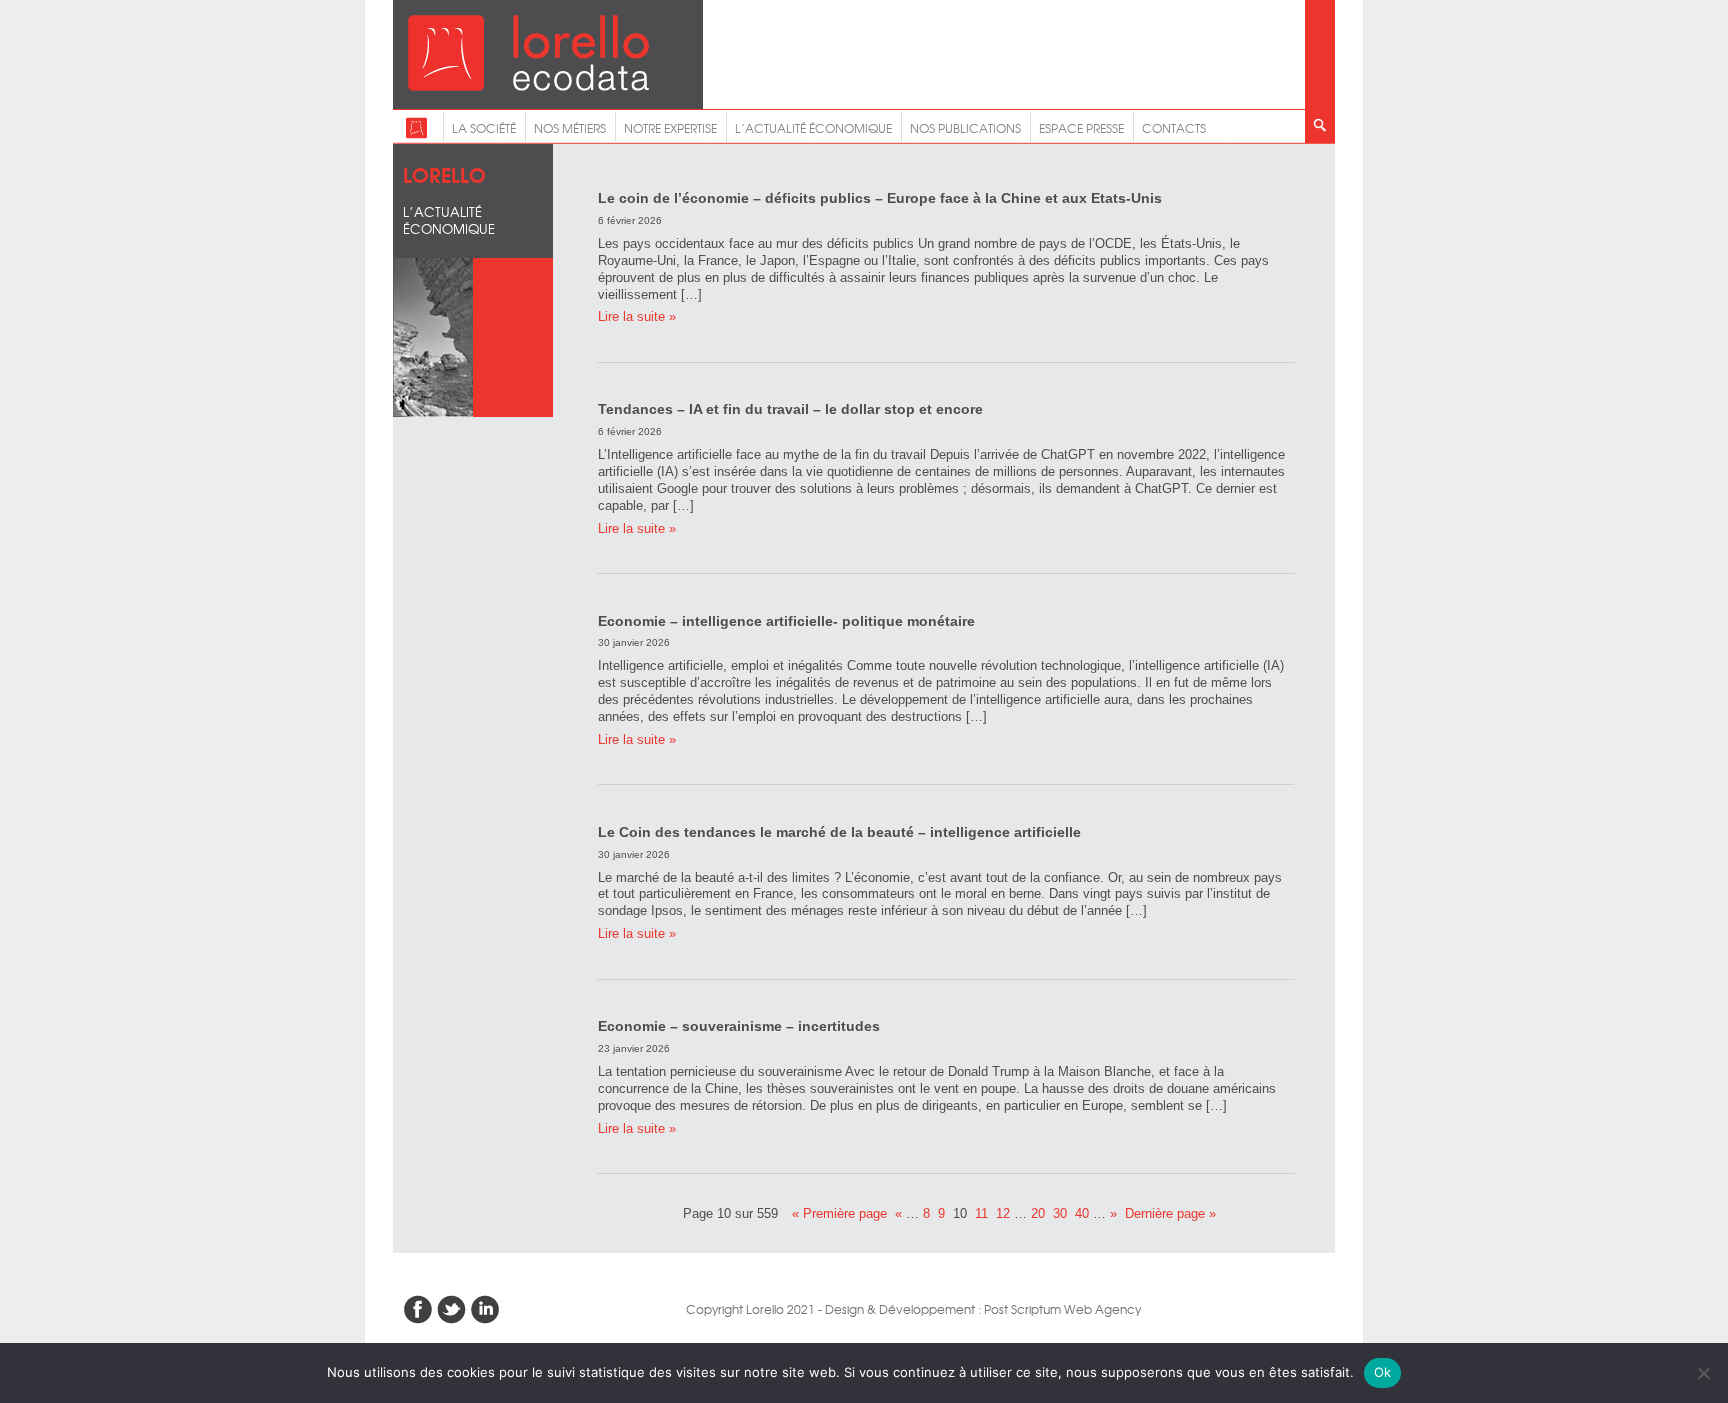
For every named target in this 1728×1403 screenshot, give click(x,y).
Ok (1383, 1372)
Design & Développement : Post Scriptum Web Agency (983, 1309)
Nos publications (965, 128)
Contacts (1174, 128)
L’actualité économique (813, 128)
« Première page (839, 1213)
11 (981, 1213)
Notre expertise (670, 128)
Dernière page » (1170, 1213)
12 (1003, 1213)
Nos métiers (570, 128)
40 (1082, 1213)
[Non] (1703, 1373)
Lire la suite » (637, 316)
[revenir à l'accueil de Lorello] (528, 85)
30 (1060, 1213)
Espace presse (1081, 128)
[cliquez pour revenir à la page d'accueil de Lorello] (416, 134)
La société (484, 128)
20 (1038, 1213)
